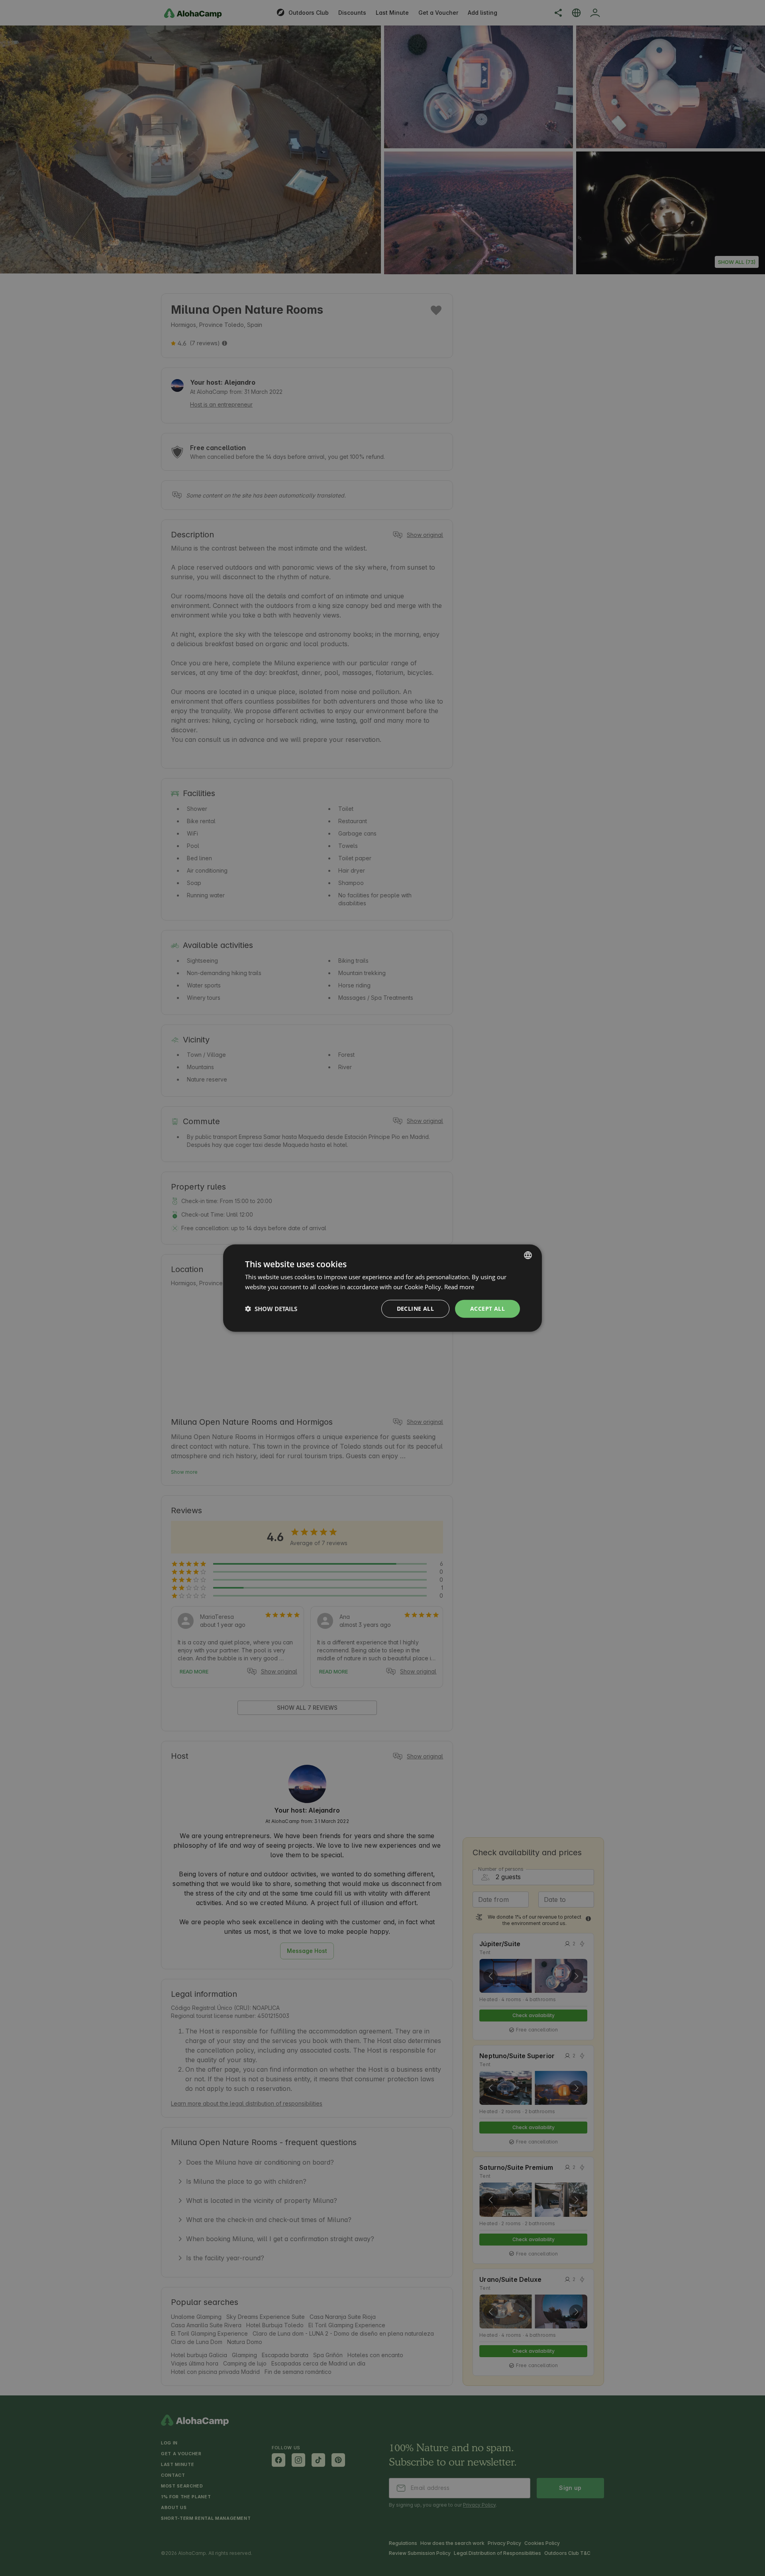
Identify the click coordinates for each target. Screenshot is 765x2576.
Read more (459, 1287)
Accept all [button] (487, 1309)
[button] (271, 1309)
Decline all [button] (415, 1309)
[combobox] (528, 1255)
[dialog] (382, 1288)
